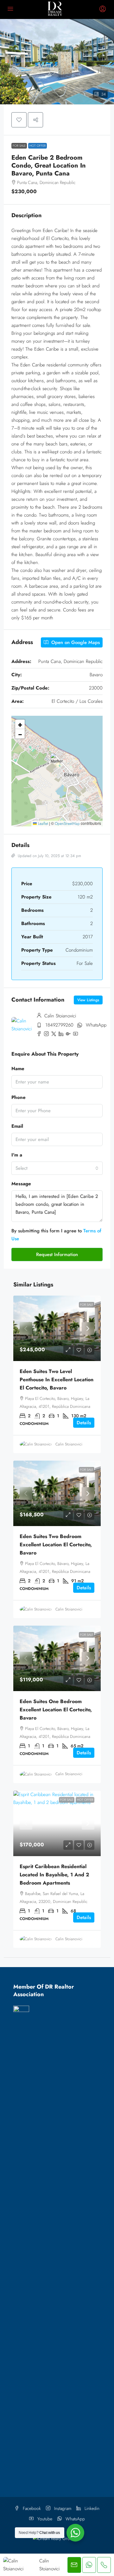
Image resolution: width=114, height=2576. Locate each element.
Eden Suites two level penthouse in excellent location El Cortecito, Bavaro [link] (57, 1380)
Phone (19, 1097)
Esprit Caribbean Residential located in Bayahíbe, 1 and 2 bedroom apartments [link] (54, 1875)
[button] (57, 62)
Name (18, 1069)
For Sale (19, 146)
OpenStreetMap (67, 824)
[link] (57, 1328)
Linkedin (91, 2508)
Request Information (57, 1254)
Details (84, 1423)
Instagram (62, 2508)
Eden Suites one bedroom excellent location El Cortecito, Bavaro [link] (56, 1710)
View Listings (88, 1000)
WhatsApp (96, 1025)
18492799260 (59, 1025)
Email (17, 1126)
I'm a (17, 1155)
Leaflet (42, 824)
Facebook (31, 2508)
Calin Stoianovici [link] (69, 1444)
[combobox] (57, 1168)
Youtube (44, 2519)
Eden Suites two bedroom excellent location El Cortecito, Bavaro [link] (56, 1545)
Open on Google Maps (75, 642)
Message (21, 1184)
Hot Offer (38, 146)
